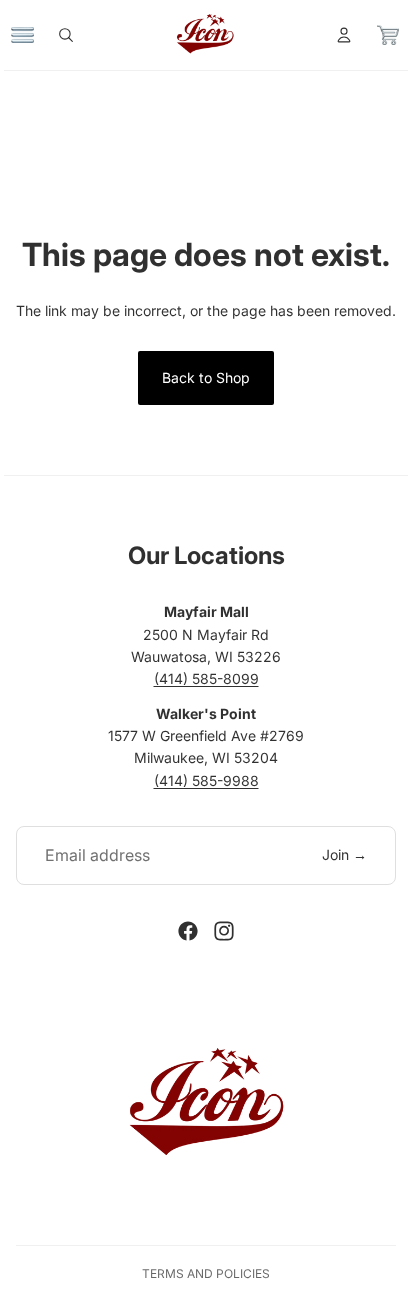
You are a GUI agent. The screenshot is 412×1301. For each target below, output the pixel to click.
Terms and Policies (206, 1273)
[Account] (334, 35)
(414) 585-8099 (206, 678)
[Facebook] (188, 931)
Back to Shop (206, 377)
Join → (344, 854)
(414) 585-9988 (206, 780)
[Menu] (33, 35)
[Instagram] (224, 931)
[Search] (76, 35)
